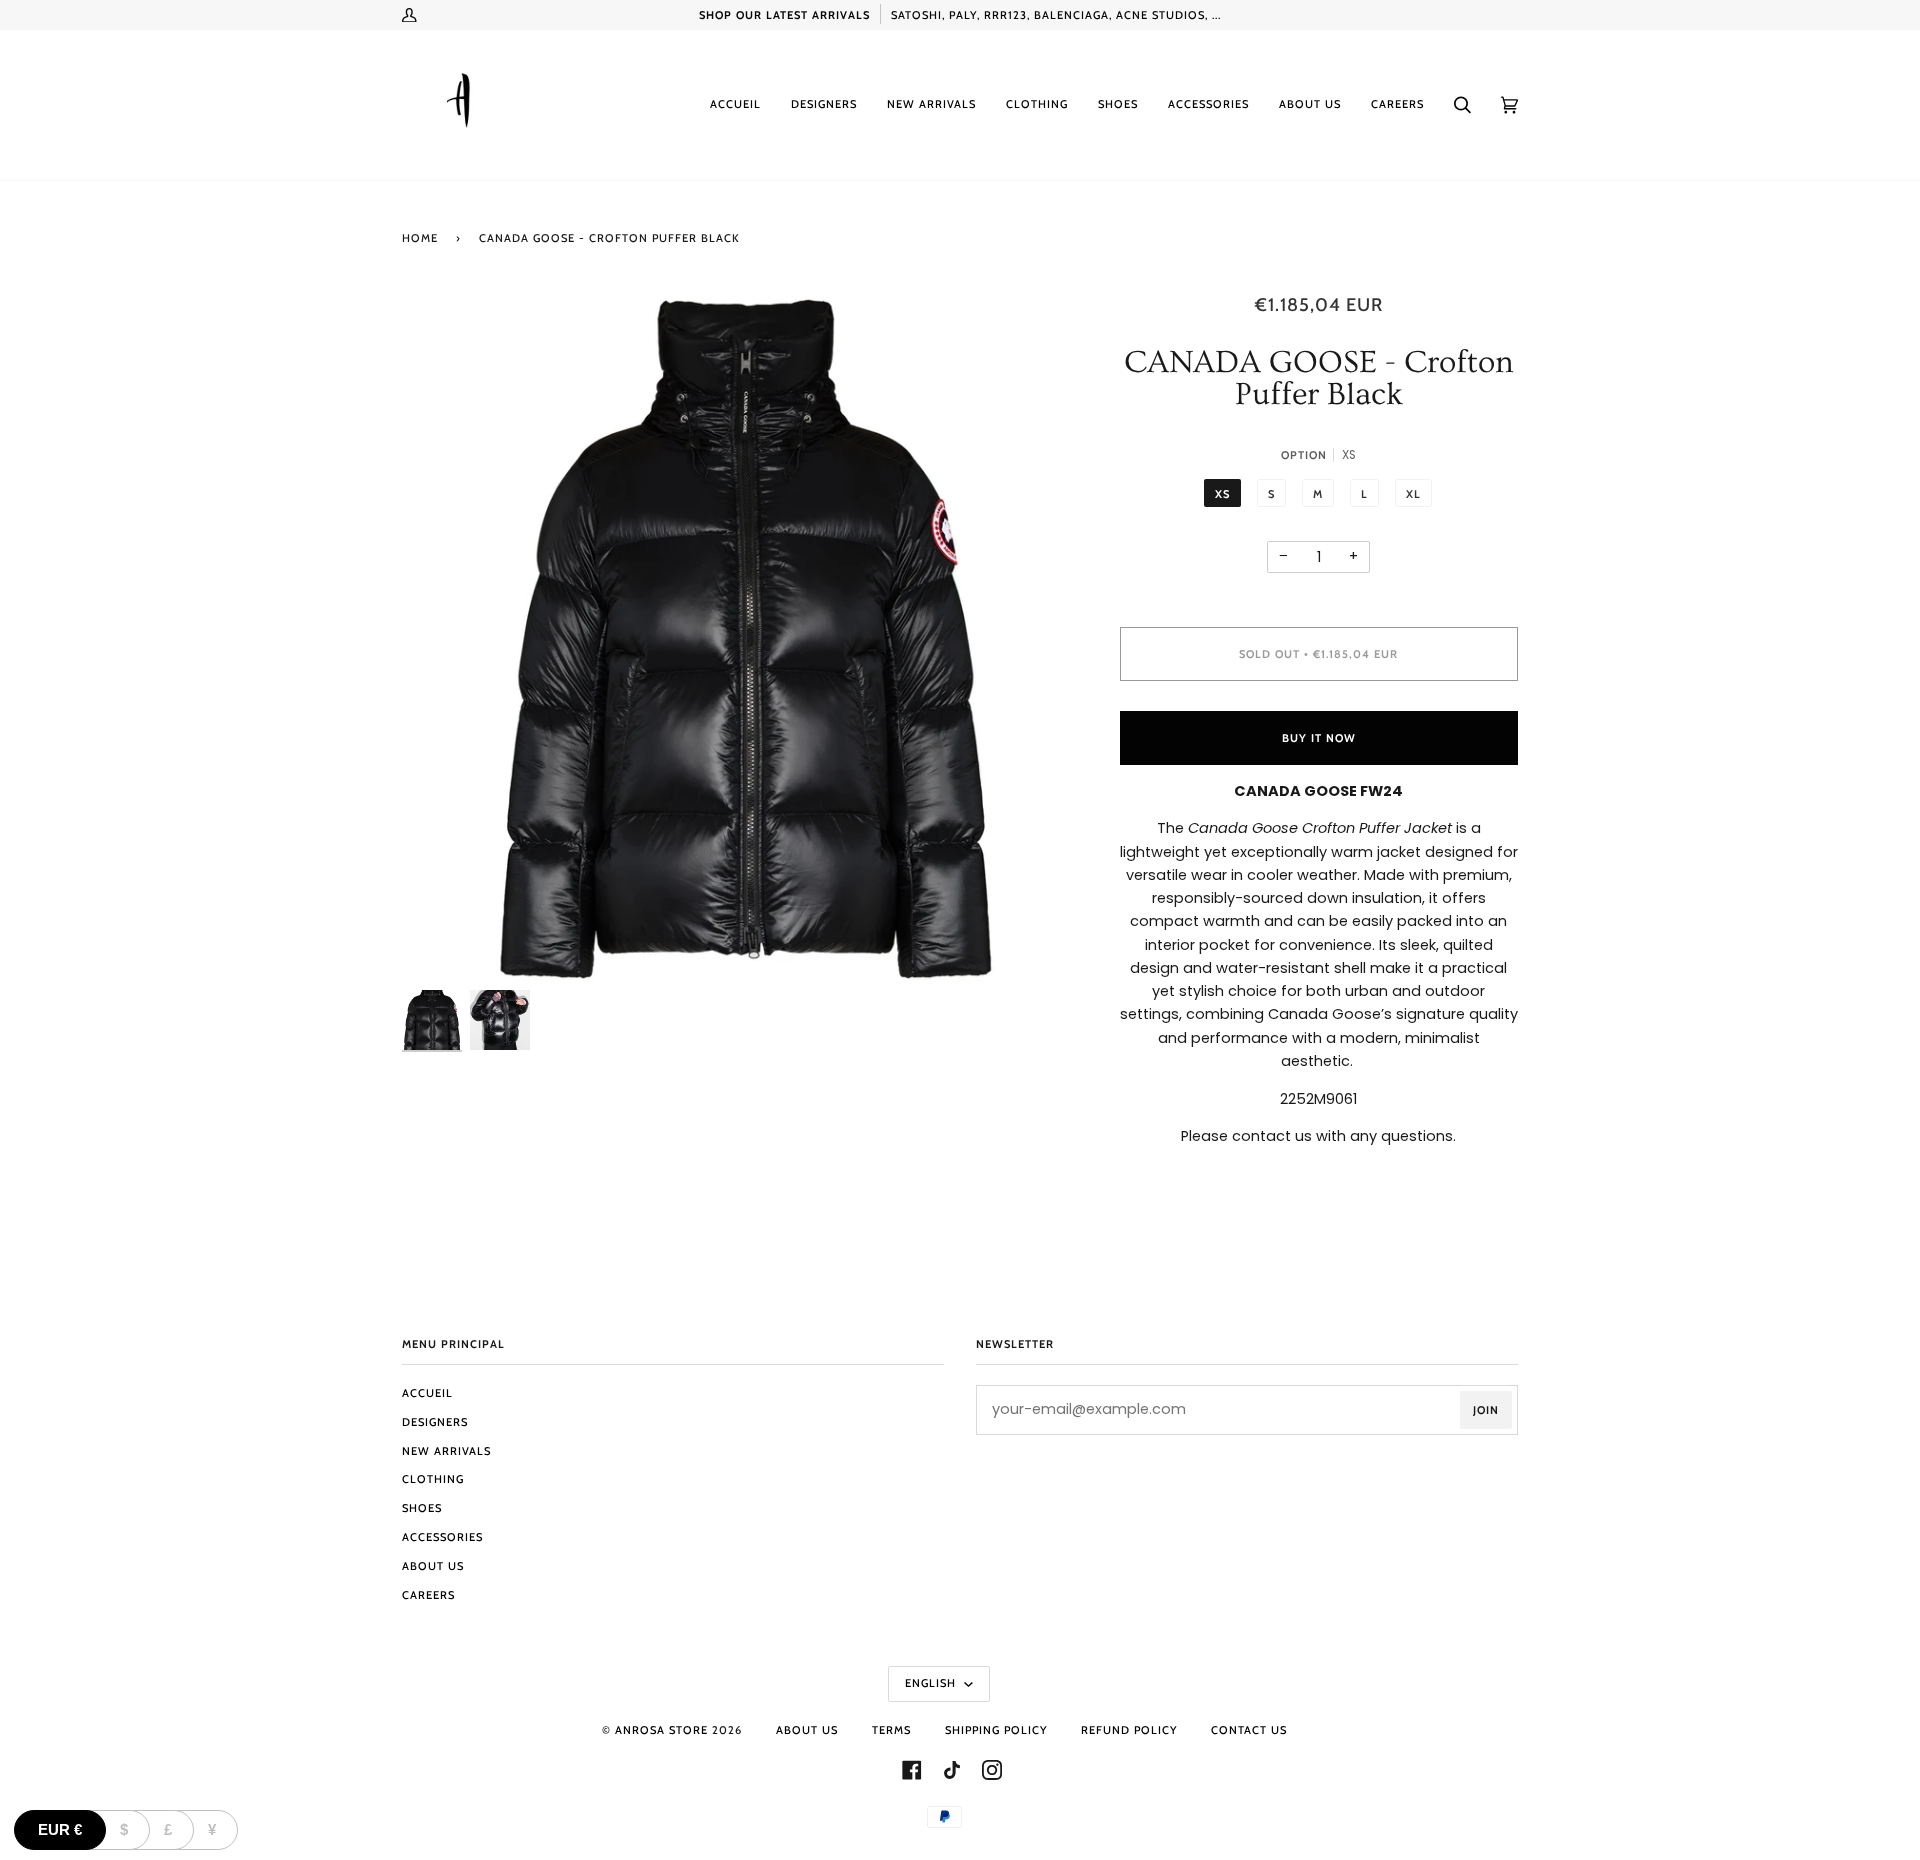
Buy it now (1319, 738)
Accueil (427, 1393)
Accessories (442, 1537)
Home (420, 238)
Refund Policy (1129, 1730)
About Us (433, 1566)
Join (1486, 1410)
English (932, 1683)
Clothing (433, 1479)
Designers (435, 1422)
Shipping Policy (996, 1730)
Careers (428, 1595)
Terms (891, 1730)
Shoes (422, 1508)
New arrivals (446, 1451)
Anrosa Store (661, 1730)
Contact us (1249, 1730)
